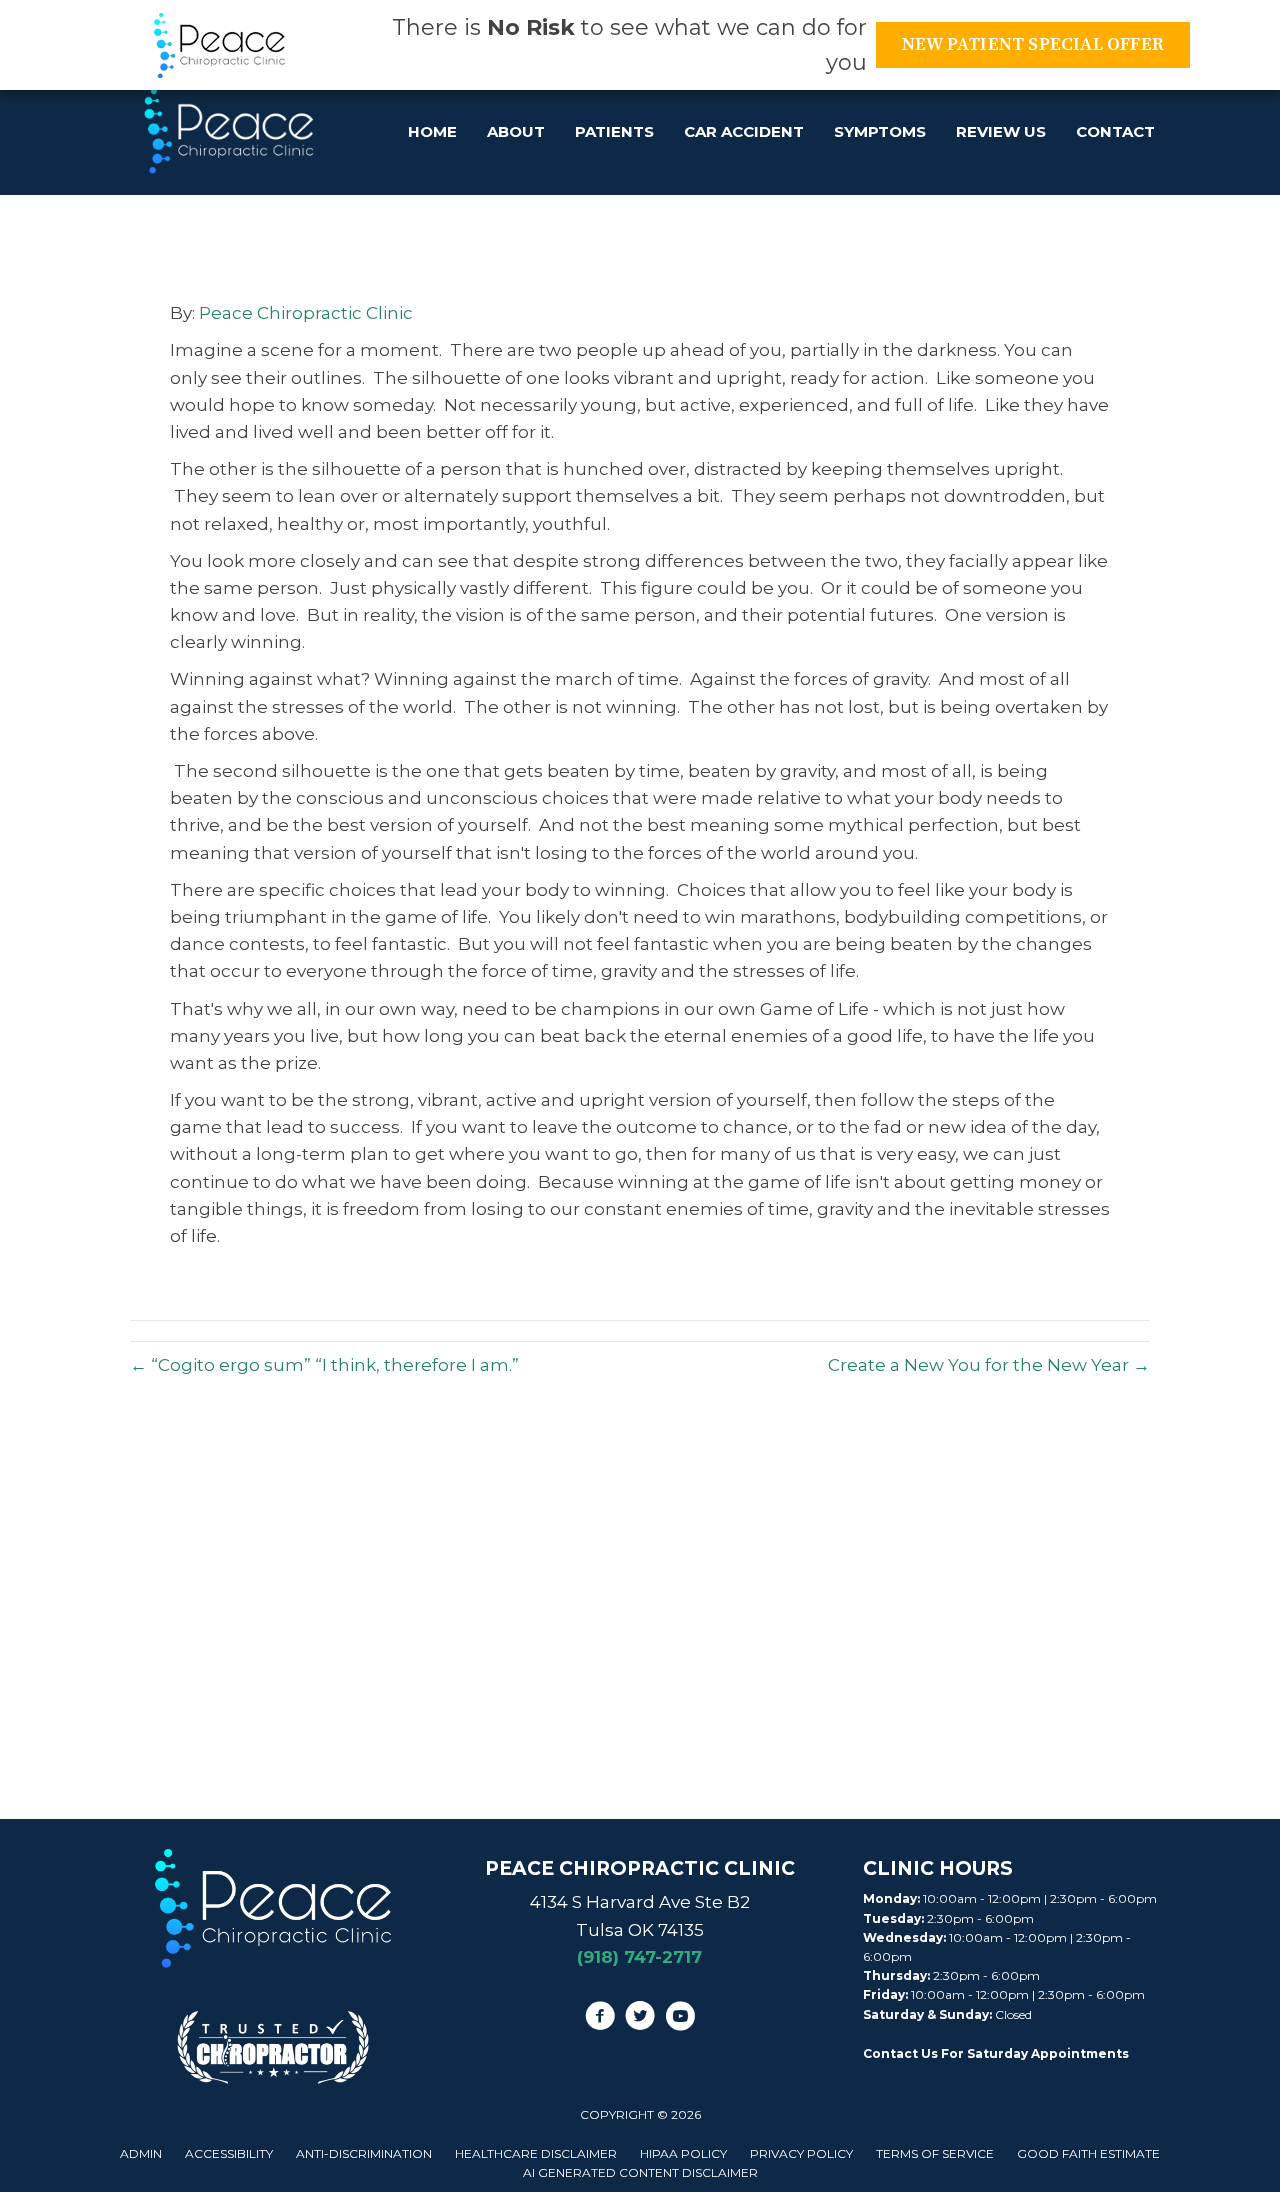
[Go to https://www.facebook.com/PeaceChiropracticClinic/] (600, 2019)
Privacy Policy (801, 2153)
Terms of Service (935, 2153)
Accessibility (229, 2153)
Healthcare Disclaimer (536, 2153)
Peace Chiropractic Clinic (306, 313)
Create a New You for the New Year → (989, 1365)
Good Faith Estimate (1088, 2153)
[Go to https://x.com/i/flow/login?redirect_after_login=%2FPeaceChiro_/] (640, 2019)
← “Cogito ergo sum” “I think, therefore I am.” (324, 1365)
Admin (141, 2153)
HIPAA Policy (683, 2153)
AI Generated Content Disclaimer (640, 2172)
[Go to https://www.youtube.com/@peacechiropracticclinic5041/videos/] (680, 2019)
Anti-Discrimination (364, 2153)
